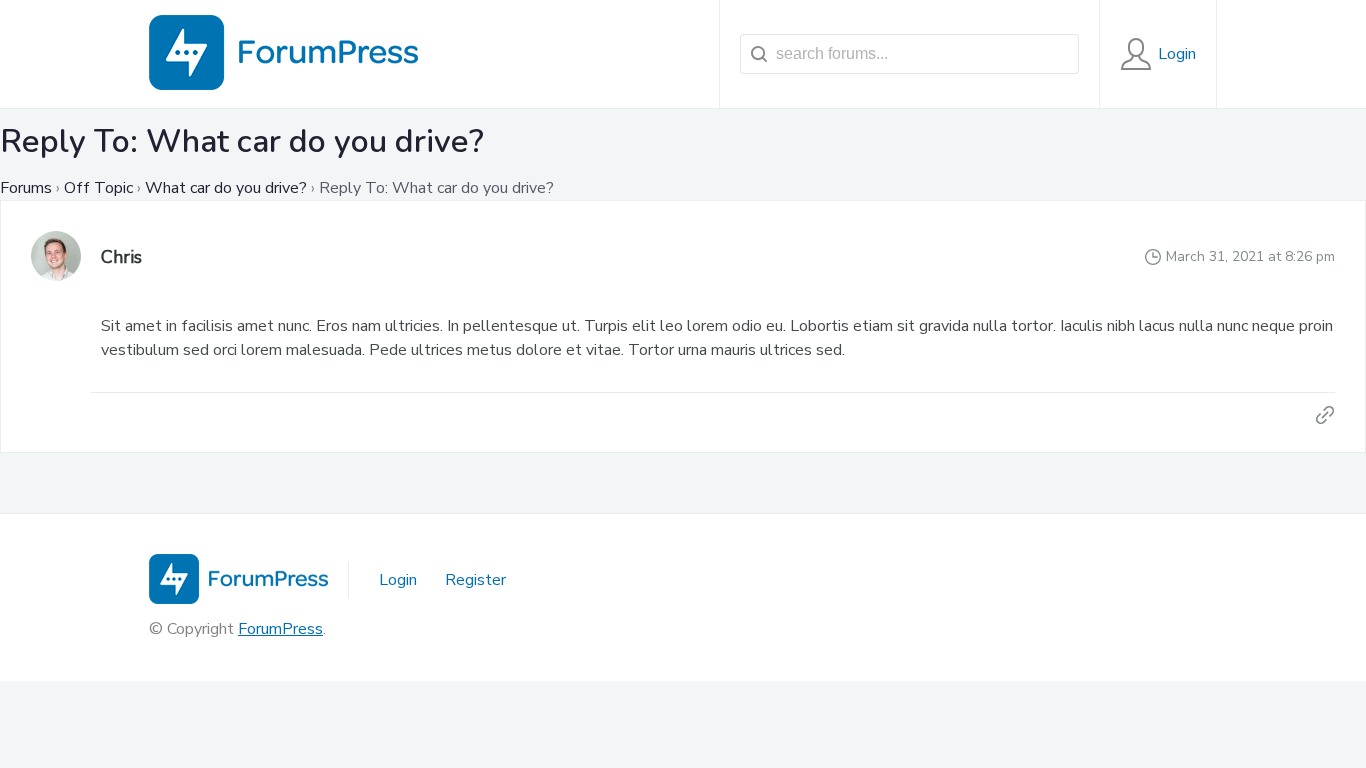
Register (475, 580)
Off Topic (98, 188)
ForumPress (280, 629)
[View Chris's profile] (56, 257)
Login (398, 580)
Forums (26, 188)
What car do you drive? (226, 188)
